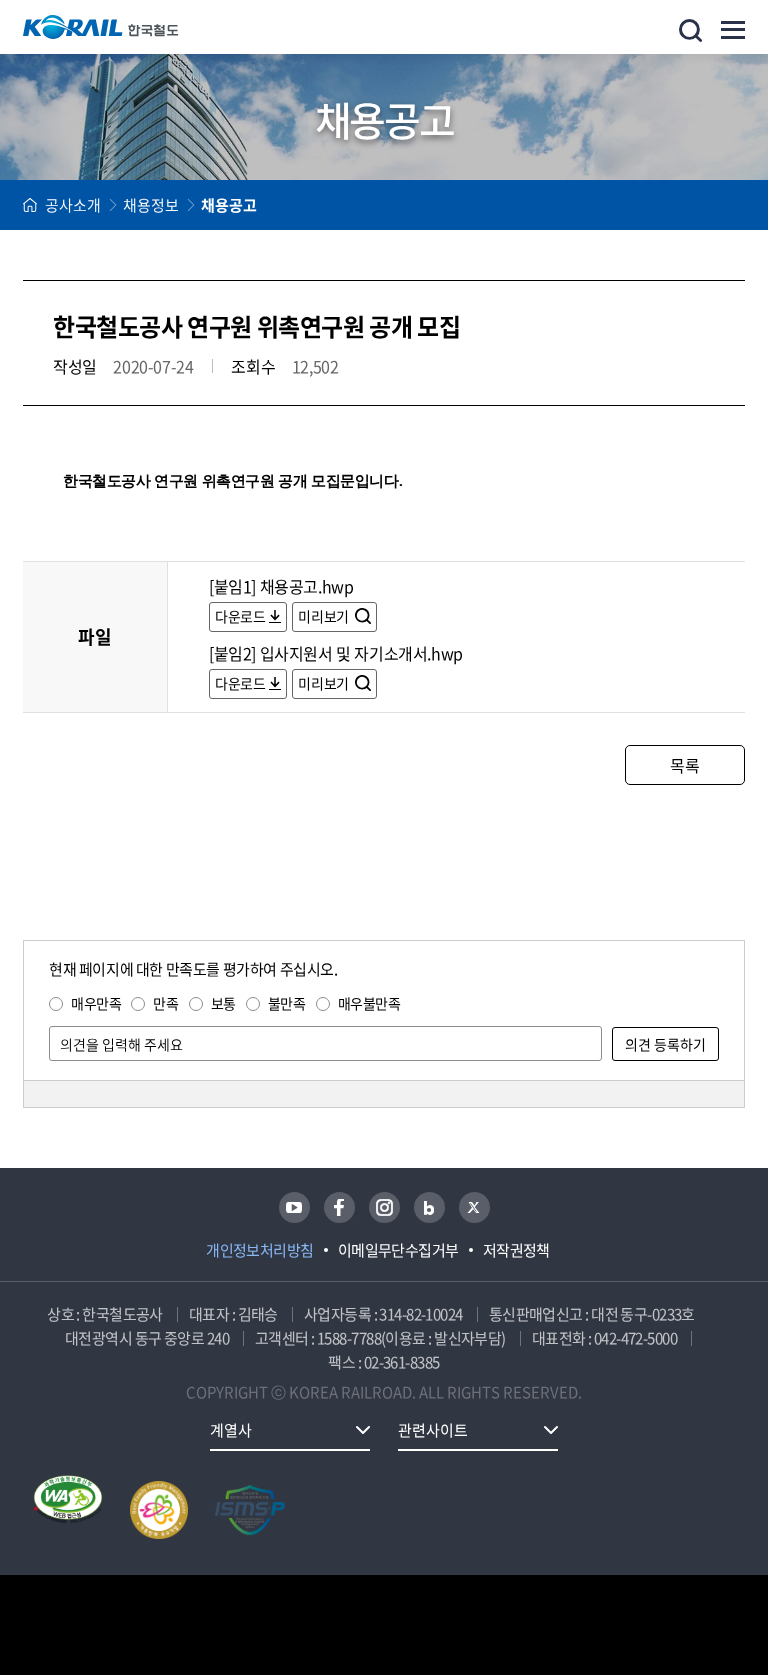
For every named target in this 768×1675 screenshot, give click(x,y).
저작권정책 (516, 1250)
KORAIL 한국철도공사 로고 (101, 27)
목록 (684, 765)
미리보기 (324, 616)
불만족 (287, 1003)
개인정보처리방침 (260, 1250)
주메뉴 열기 (733, 30)
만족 (165, 1003)
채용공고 (229, 205)
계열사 (231, 1430)
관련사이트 (433, 1430)
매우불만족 (369, 1003)
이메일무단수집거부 (398, 1250)
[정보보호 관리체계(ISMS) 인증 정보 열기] (250, 1510)
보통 (223, 1003)
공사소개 (73, 205)
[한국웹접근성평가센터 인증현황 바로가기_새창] (68, 1510)
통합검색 (690, 30)
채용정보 (151, 205)
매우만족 (96, 1003)
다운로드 (240, 616)
